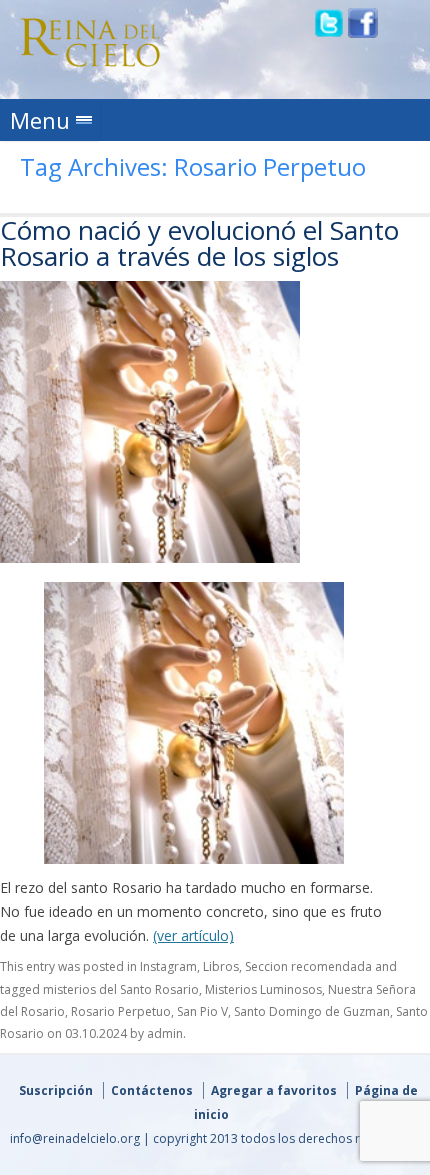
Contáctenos (152, 1090)
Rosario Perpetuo (121, 1011)
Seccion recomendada (308, 966)
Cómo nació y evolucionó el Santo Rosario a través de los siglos (199, 243)
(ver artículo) (193, 935)
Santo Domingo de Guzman (312, 1011)
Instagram (168, 966)
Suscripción (56, 1090)
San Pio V (202, 1011)
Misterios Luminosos (263, 989)
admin (165, 1033)
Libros (221, 966)
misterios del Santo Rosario (121, 989)
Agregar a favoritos (274, 1090)
